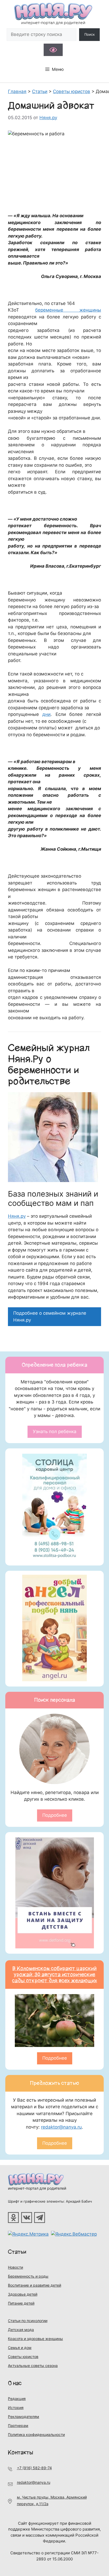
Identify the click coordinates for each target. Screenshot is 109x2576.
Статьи (17, 2252)
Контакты (21, 2452)
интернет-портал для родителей (37, 2188)
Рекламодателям (24, 2417)
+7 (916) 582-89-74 (34, 2468)
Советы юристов (23, 2357)
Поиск (90, 34)
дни (46, 714)
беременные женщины (68, 310)
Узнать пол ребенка (55, 1431)
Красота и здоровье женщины (35, 2339)
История (16, 2408)
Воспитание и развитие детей (35, 2285)
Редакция (17, 2399)
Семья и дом (20, 2348)
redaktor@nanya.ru (61, 2127)
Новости (15, 2267)
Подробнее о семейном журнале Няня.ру (50, 1317)
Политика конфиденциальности (36, 2434)
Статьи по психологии (28, 2321)
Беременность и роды (28, 2276)
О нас (15, 2383)
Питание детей (21, 2303)
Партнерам (18, 2426)
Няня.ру (17, 1216)
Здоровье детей (23, 2294)
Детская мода (21, 2330)
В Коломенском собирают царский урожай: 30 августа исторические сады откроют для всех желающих (55, 1975)
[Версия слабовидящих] (53, 50)
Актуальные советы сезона (33, 2366)
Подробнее (55, 1815)
